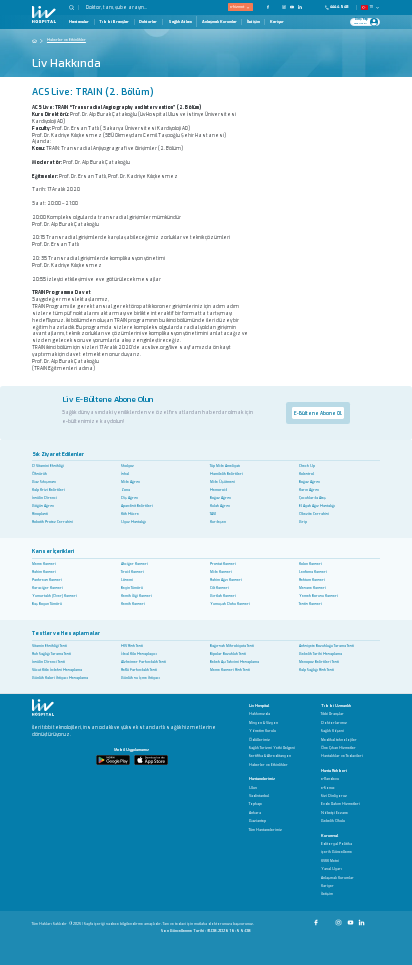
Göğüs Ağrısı (43, 506)
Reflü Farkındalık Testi (139, 670)
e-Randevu (330, 779)
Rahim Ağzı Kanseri (226, 580)
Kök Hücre (130, 514)
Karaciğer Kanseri (47, 588)
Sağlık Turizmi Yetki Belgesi (272, 748)
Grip (303, 522)
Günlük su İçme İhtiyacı (140, 678)
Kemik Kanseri (133, 604)
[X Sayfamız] (328, 919)
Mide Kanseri (221, 572)
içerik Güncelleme (336, 852)
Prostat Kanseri (223, 564)
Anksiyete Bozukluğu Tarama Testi (326, 646)
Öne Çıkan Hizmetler (338, 748)
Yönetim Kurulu (262, 731)
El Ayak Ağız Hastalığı (317, 506)
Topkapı (255, 804)
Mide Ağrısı (130, 482)
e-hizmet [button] (237, 6)
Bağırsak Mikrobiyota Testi (232, 646)
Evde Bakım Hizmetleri (340, 804)
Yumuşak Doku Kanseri (230, 604)
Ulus (253, 788)
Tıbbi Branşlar (114, 21)
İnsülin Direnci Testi (48, 662)
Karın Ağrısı (309, 490)
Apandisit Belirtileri (137, 506)
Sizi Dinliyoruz (334, 796)
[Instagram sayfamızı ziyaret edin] (284, 7)
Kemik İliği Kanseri (136, 596)
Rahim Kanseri (44, 572)
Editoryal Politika (336, 844)
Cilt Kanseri (219, 588)
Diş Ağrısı (129, 498)
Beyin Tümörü (132, 588)
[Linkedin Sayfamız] (362, 919)
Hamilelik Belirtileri (226, 474)
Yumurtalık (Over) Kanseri (54, 596)
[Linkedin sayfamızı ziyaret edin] (300, 7)
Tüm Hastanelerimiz (265, 830)
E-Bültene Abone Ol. (318, 413)
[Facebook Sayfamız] (316, 919)
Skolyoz (127, 466)
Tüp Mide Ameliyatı (225, 466)
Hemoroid (218, 490)
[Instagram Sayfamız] (339, 919)
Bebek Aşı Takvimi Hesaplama (234, 662)
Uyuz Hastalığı (133, 522)
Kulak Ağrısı (220, 506)
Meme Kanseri (44, 564)
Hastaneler (79, 21)
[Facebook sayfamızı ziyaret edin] (268, 7)
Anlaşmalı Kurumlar (219, 21)
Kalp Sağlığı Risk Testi (316, 670)
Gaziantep (257, 821)
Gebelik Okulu (333, 821)
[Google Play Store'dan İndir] (113, 760)
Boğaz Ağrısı (309, 482)
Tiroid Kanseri (132, 572)
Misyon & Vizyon (263, 723)
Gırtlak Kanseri (223, 596)
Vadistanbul (259, 796)
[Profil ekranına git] (374, 22)
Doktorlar (148, 21)
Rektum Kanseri (312, 580)
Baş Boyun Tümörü (47, 604)
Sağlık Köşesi (332, 731)
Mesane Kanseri (312, 588)
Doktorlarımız (334, 723)
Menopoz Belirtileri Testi (319, 662)
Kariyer (277, 21)
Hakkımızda (259, 714)
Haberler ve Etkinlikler (268, 765)
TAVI (213, 514)
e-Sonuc (328, 788)
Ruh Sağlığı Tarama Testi (51, 654)
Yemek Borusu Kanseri (318, 596)
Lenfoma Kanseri (313, 572)
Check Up (307, 466)
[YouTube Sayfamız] (351, 919)
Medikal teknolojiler (339, 740)
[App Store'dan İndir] (151, 760)
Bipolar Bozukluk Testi (228, 654)
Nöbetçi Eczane (334, 813)
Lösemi (127, 580)
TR (371, 7)
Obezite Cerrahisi (314, 514)
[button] (74, 7)
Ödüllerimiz (259, 740)
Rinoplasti (40, 514)
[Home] (34, 40)
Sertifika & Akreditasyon (270, 756)
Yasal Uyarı (331, 869)
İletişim (253, 21)
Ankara (255, 813)
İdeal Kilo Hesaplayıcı (139, 654)
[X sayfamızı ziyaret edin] (276, 7)
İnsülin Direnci (44, 498)
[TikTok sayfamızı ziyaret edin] (311, 7)
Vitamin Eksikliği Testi (49, 646)
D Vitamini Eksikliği (48, 466)
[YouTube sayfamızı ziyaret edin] (292, 7)
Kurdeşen (218, 522)
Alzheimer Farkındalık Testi (143, 662)
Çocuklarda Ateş (312, 498)
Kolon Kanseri (310, 564)
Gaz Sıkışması (44, 482)
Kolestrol (306, 474)
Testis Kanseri (310, 604)
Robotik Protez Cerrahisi (52, 522)
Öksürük (39, 474)
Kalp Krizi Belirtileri (48, 490)
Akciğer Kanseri (134, 564)
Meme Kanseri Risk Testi (230, 670)
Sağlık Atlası (180, 21)
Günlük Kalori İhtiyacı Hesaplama (60, 678)
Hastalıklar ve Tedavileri (342, 756)
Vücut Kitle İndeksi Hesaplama (57, 670)
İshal (125, 474)
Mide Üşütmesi (222, 482)
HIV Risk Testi (132, 646)
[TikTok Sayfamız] (374, 919)
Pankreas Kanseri (47, 580)
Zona (125, 490)
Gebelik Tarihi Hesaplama (320, 654)
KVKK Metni (330, 861)
